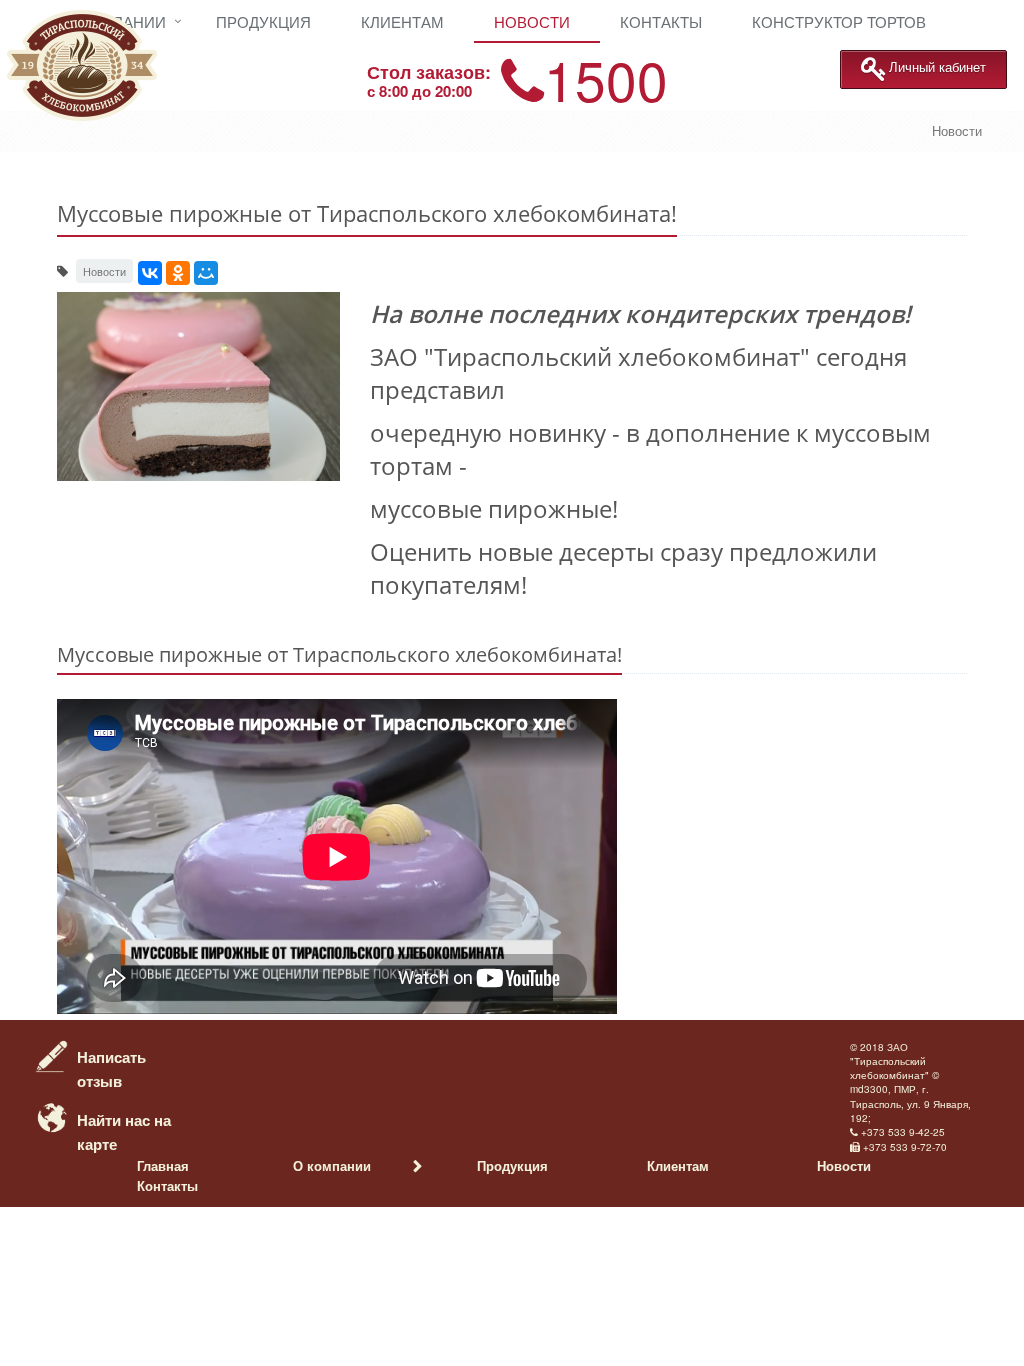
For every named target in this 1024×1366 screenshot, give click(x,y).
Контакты (661, 21)
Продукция (263, 21)
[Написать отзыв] (52, 1053)
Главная (163, 1165)
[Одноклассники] (178, 273)
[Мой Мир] (206, 273)
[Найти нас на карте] (52, 1116)
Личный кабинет (937, 67)
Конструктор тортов (839, 21)
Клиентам (402, 21)
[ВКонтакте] (150, 273)
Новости (532, 21)
